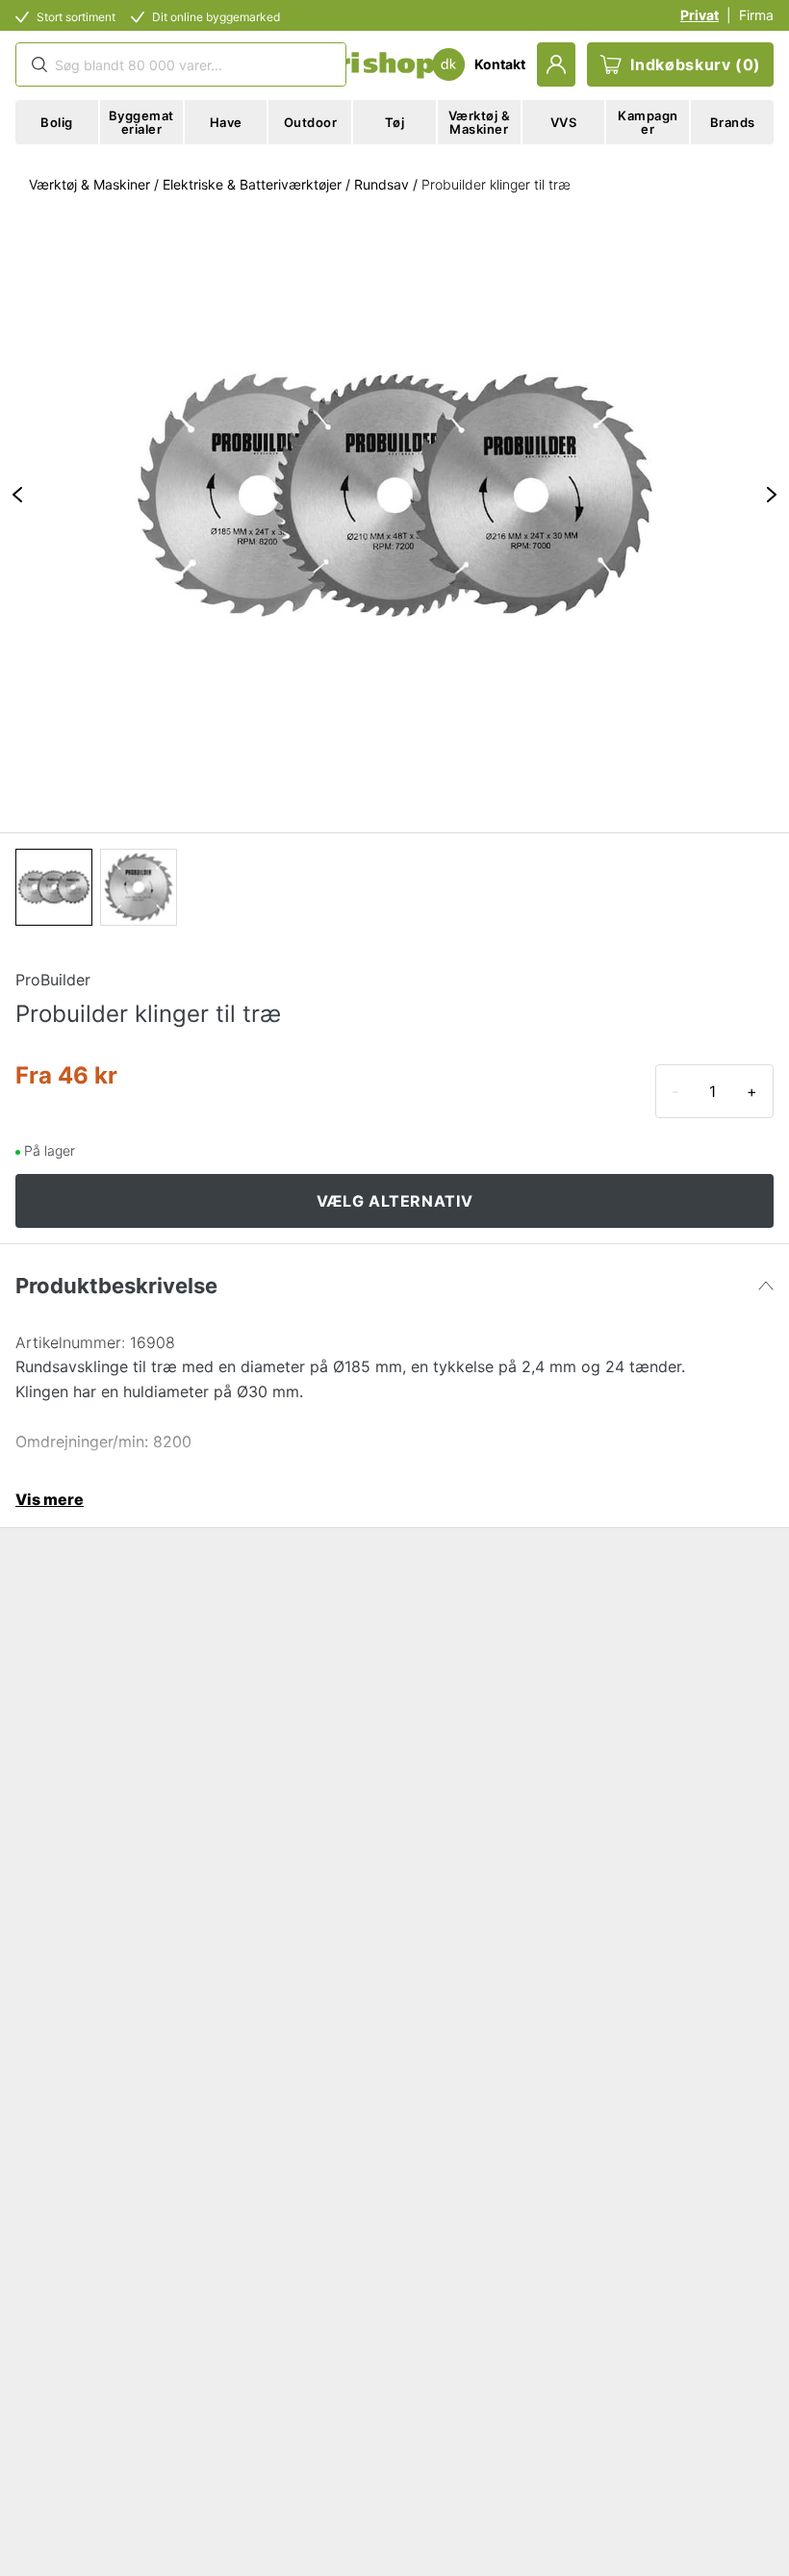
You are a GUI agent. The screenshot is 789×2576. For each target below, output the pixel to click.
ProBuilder (53, 980)
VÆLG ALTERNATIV (395, 1201)
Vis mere (50, 1499)
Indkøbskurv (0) (696, 64)
